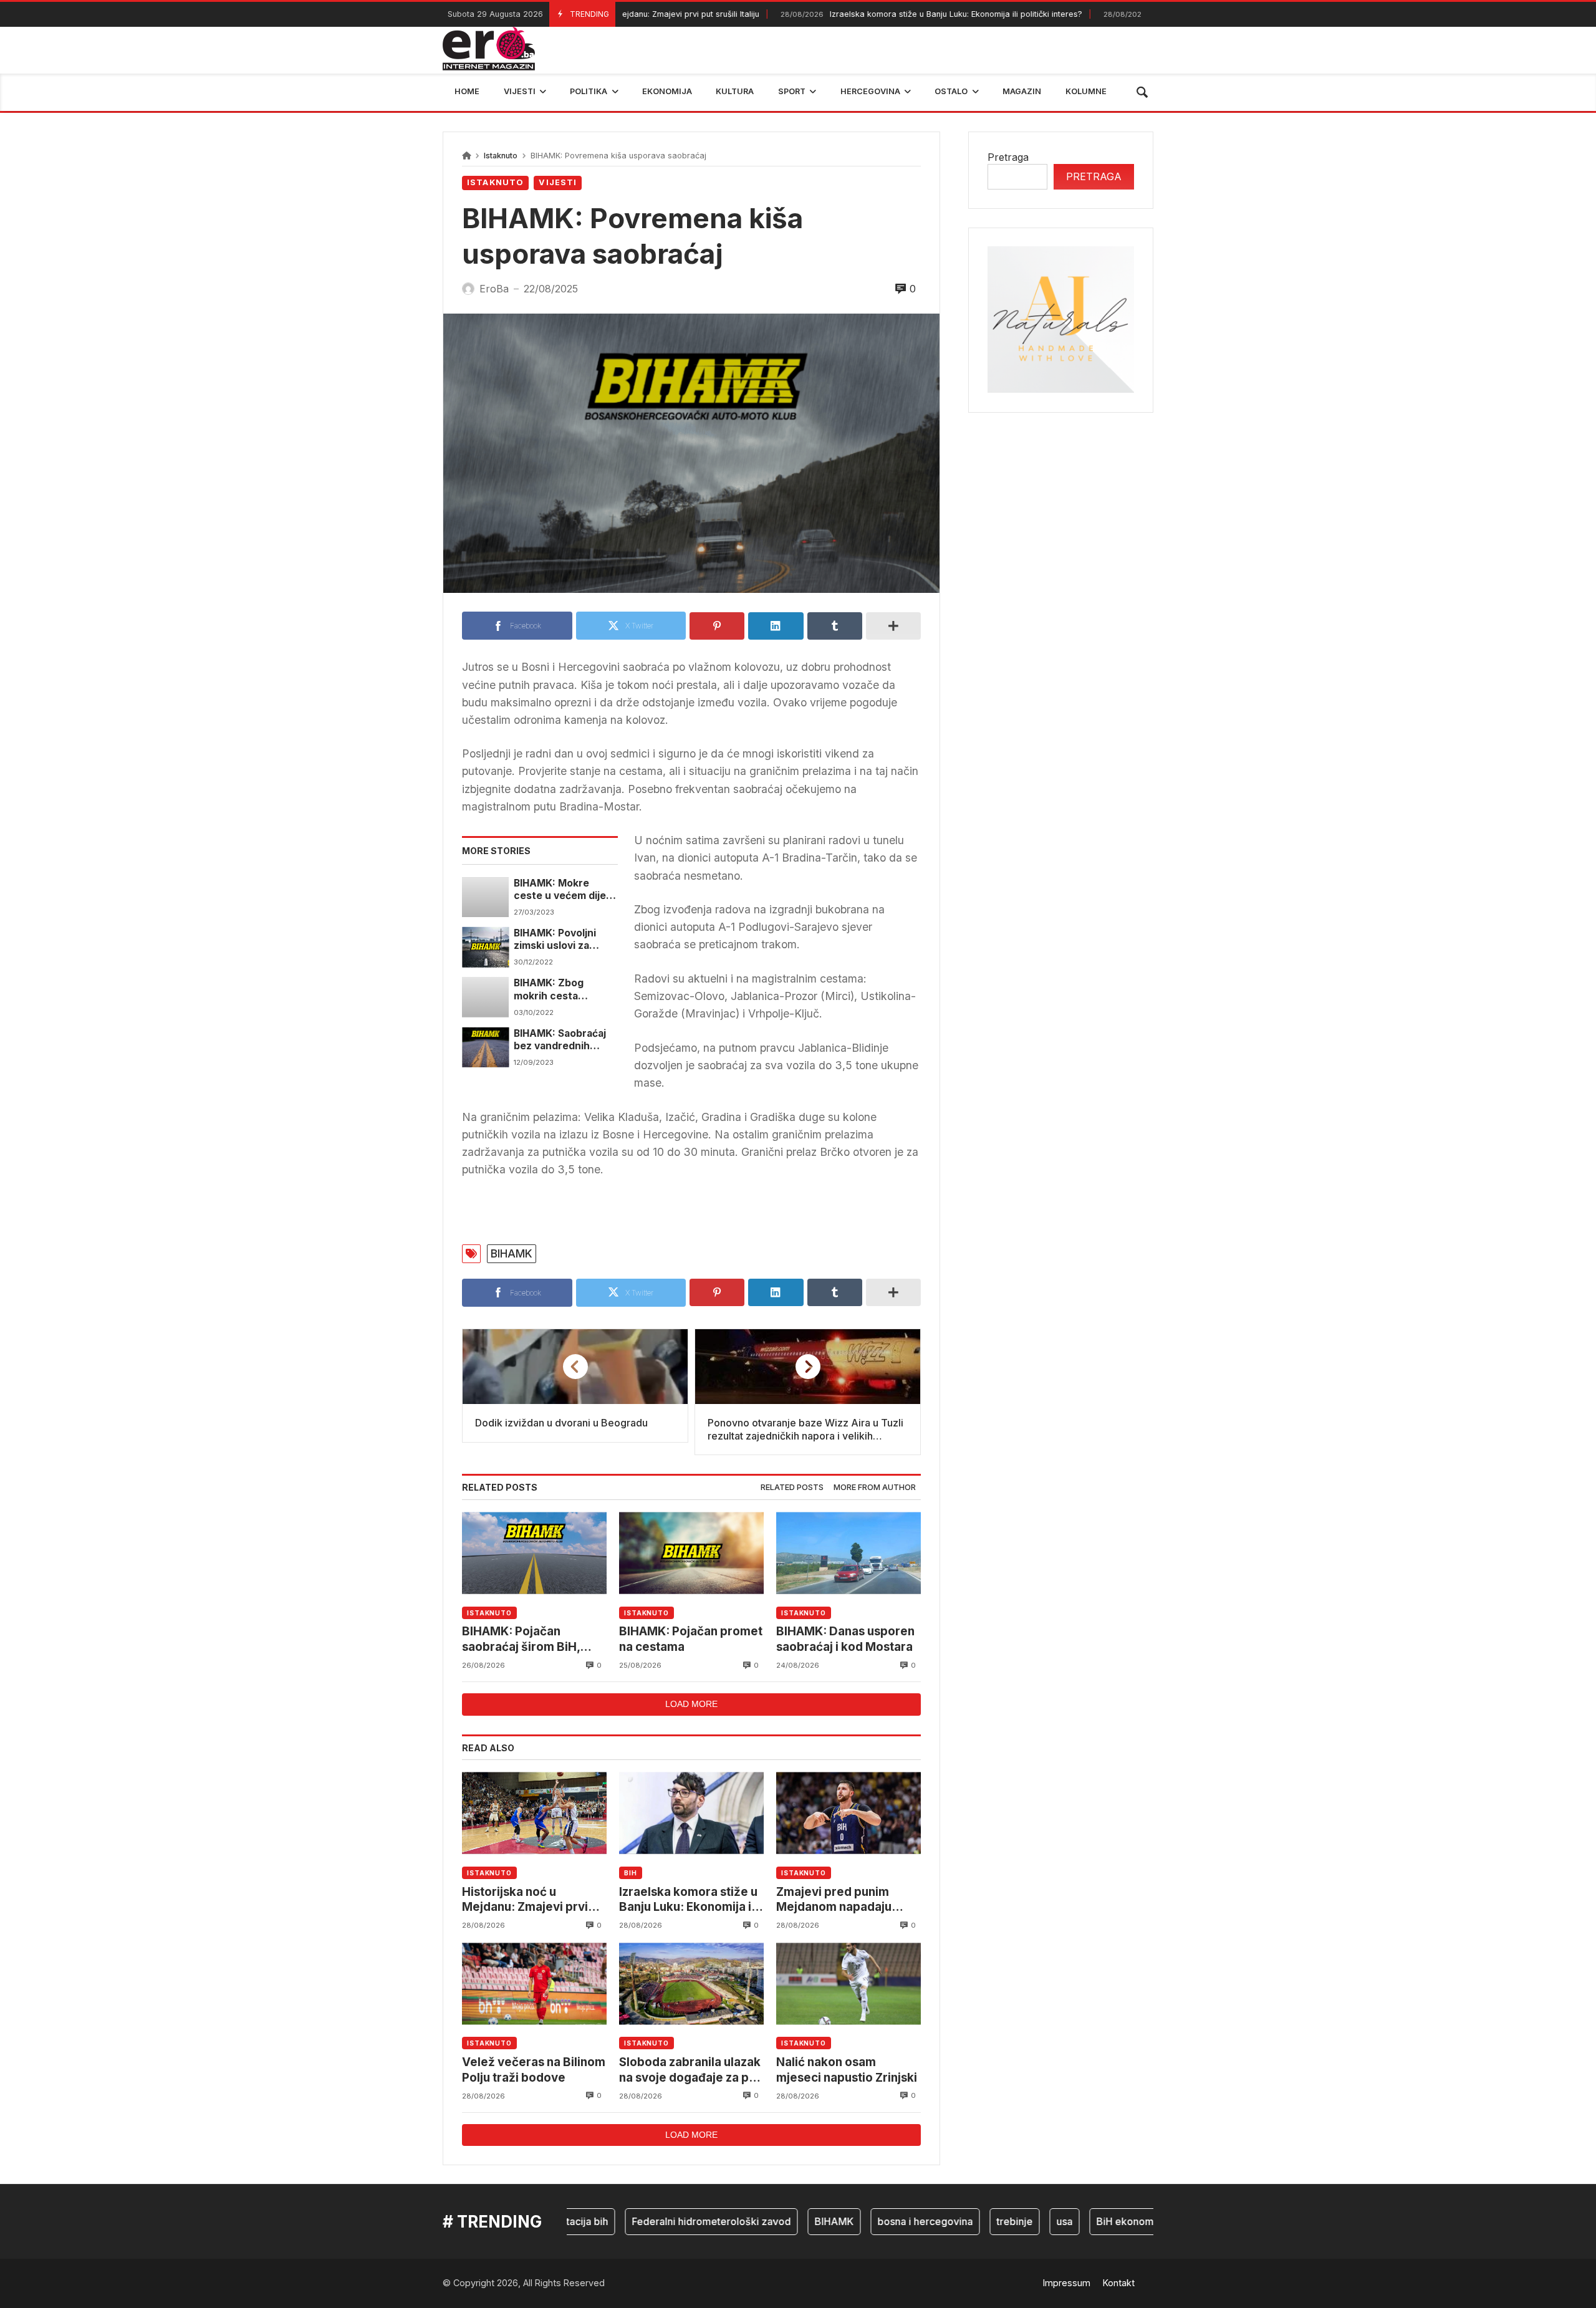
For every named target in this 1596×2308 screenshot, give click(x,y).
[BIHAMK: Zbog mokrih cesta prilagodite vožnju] (485, 997)
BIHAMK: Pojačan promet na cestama (691, 1639)
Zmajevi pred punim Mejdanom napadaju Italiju (834, 1900)
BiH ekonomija (1084, 2221)
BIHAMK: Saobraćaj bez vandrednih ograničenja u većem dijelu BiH (564, 1040)
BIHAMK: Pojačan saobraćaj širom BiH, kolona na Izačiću (521, 1639)
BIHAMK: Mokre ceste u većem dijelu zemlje (564, 890)
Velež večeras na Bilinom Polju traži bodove (534, 2070)
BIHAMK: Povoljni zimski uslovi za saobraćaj (555, 940)
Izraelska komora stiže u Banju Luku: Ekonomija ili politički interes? (880, 14)
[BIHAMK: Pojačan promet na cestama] (691, 1553)
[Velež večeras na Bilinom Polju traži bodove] (534, 1983)
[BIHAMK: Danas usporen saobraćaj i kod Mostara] (848, 1553)
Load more (691, 1704)
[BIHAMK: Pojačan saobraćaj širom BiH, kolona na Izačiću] (534, 1553)
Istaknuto (501, 156)
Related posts (792, 1487)
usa (1018, 2221)
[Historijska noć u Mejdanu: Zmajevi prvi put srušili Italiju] (534, 1813)
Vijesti (558, 182)
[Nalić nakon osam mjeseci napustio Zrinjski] (848, 1983)
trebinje (968, 2221)
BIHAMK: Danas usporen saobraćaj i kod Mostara (845, 1639)
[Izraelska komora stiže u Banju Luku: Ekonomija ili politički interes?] (691, 1813)
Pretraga (1008, 157)
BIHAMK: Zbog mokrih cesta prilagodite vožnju (558, 990)
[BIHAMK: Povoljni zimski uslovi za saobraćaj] (485, 947)
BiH (631, 1873)
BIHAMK (512, 1253)
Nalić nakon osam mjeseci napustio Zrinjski (847, 2070)
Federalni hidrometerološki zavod (665, 2221)
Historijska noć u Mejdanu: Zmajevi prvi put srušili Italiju (525, 1900)
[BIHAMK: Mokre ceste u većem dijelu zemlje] (485, 897)
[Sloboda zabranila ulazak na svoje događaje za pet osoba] (691, 1983)
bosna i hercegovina (879, 2221)
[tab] (792, 1488)
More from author (875, 1487)
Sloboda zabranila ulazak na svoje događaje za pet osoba (690, 2070)
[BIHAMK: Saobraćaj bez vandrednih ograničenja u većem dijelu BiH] (485, 1047)
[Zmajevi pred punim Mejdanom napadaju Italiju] (848, 1813)
